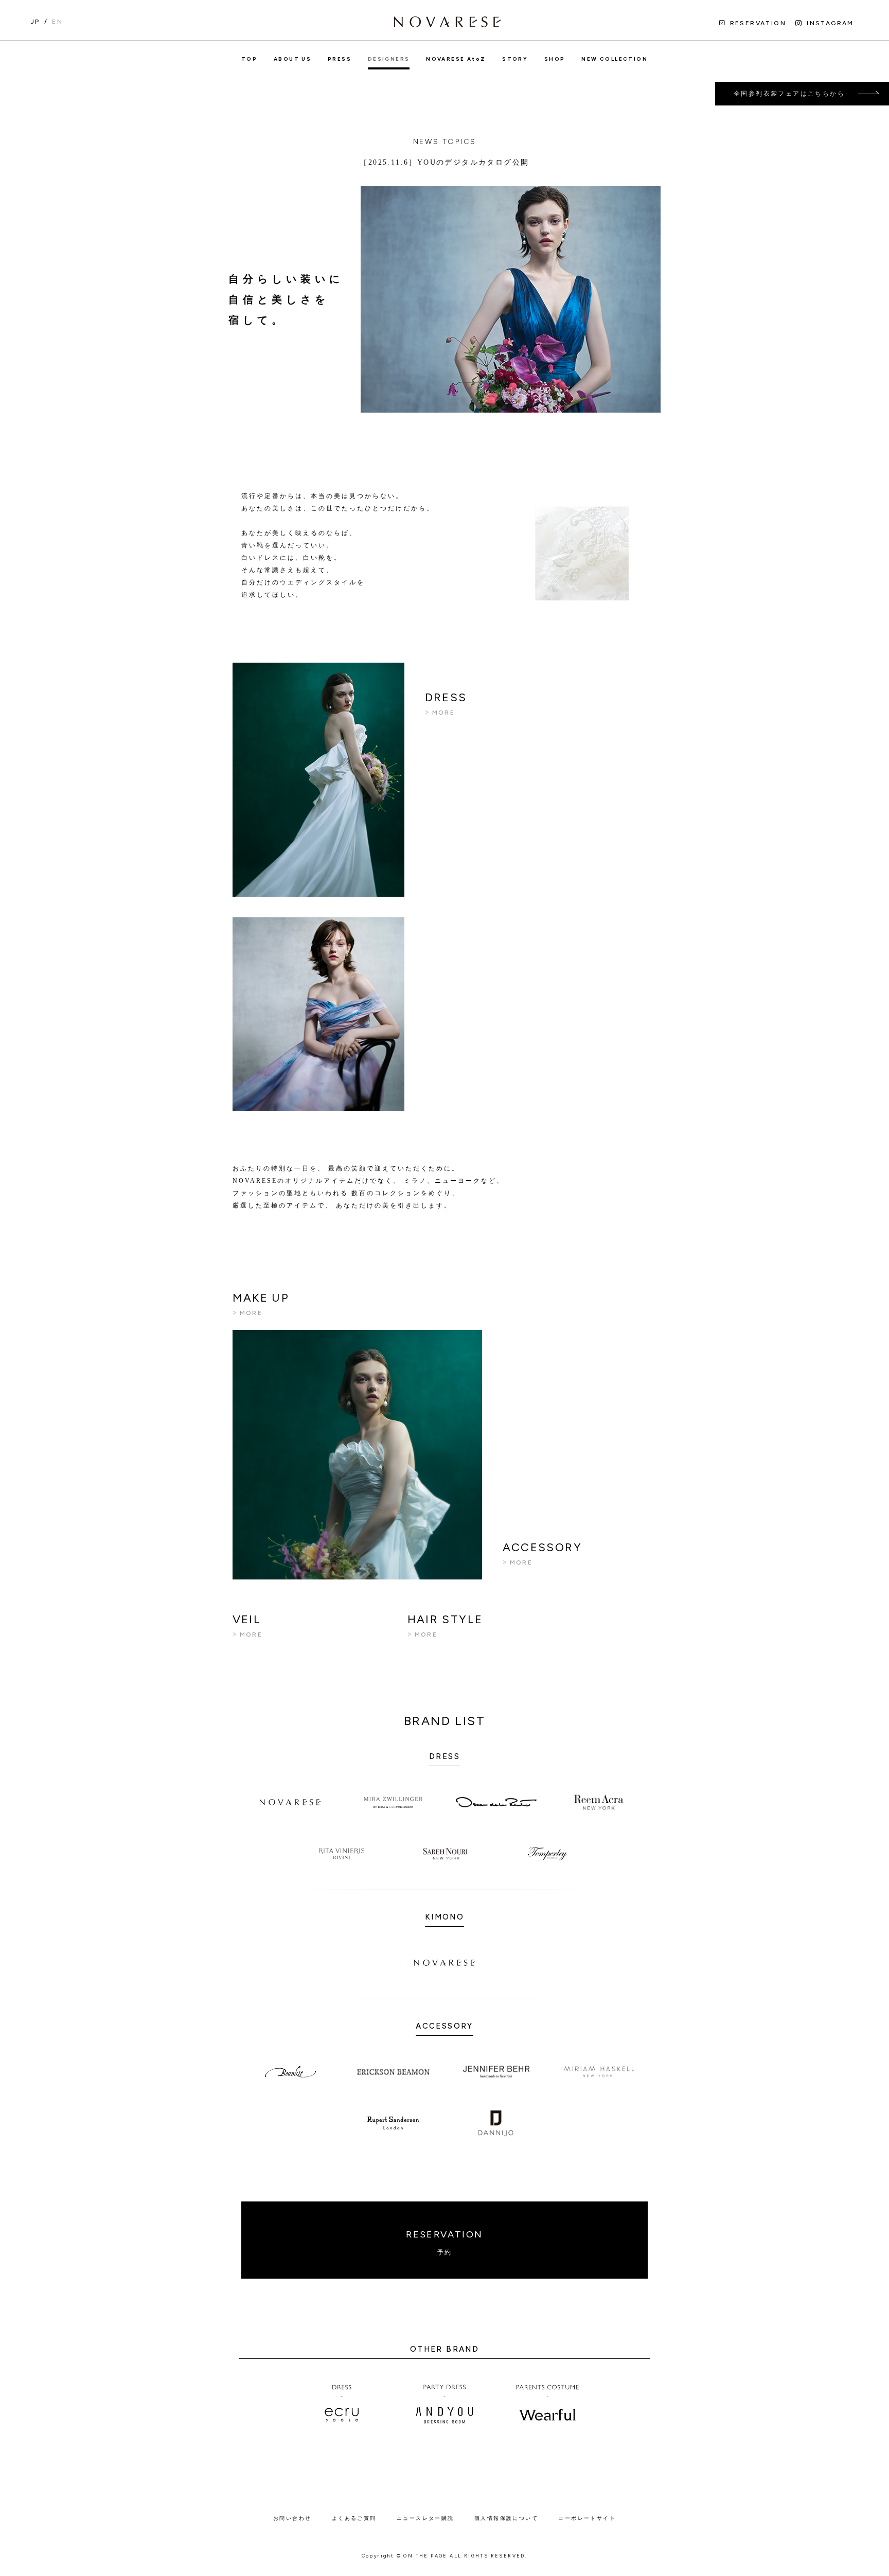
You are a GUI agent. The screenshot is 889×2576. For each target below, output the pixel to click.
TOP (249, 59)
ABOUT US (292, 59)
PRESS (340, 59)
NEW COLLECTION (615, 59)
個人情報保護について (506, 2518)
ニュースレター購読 (425, 2518)
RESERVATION (444, 2242)
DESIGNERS (389, 59)
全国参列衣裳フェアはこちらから (789, 94)
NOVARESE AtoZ (456, 59)
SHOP (555, 59)
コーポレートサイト (587, 2518)
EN (57, 22)
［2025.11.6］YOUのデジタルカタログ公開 (444, 162)
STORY (515, 59)
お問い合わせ (292, 2518)
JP (35, 22)
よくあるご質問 (354, 2518)
